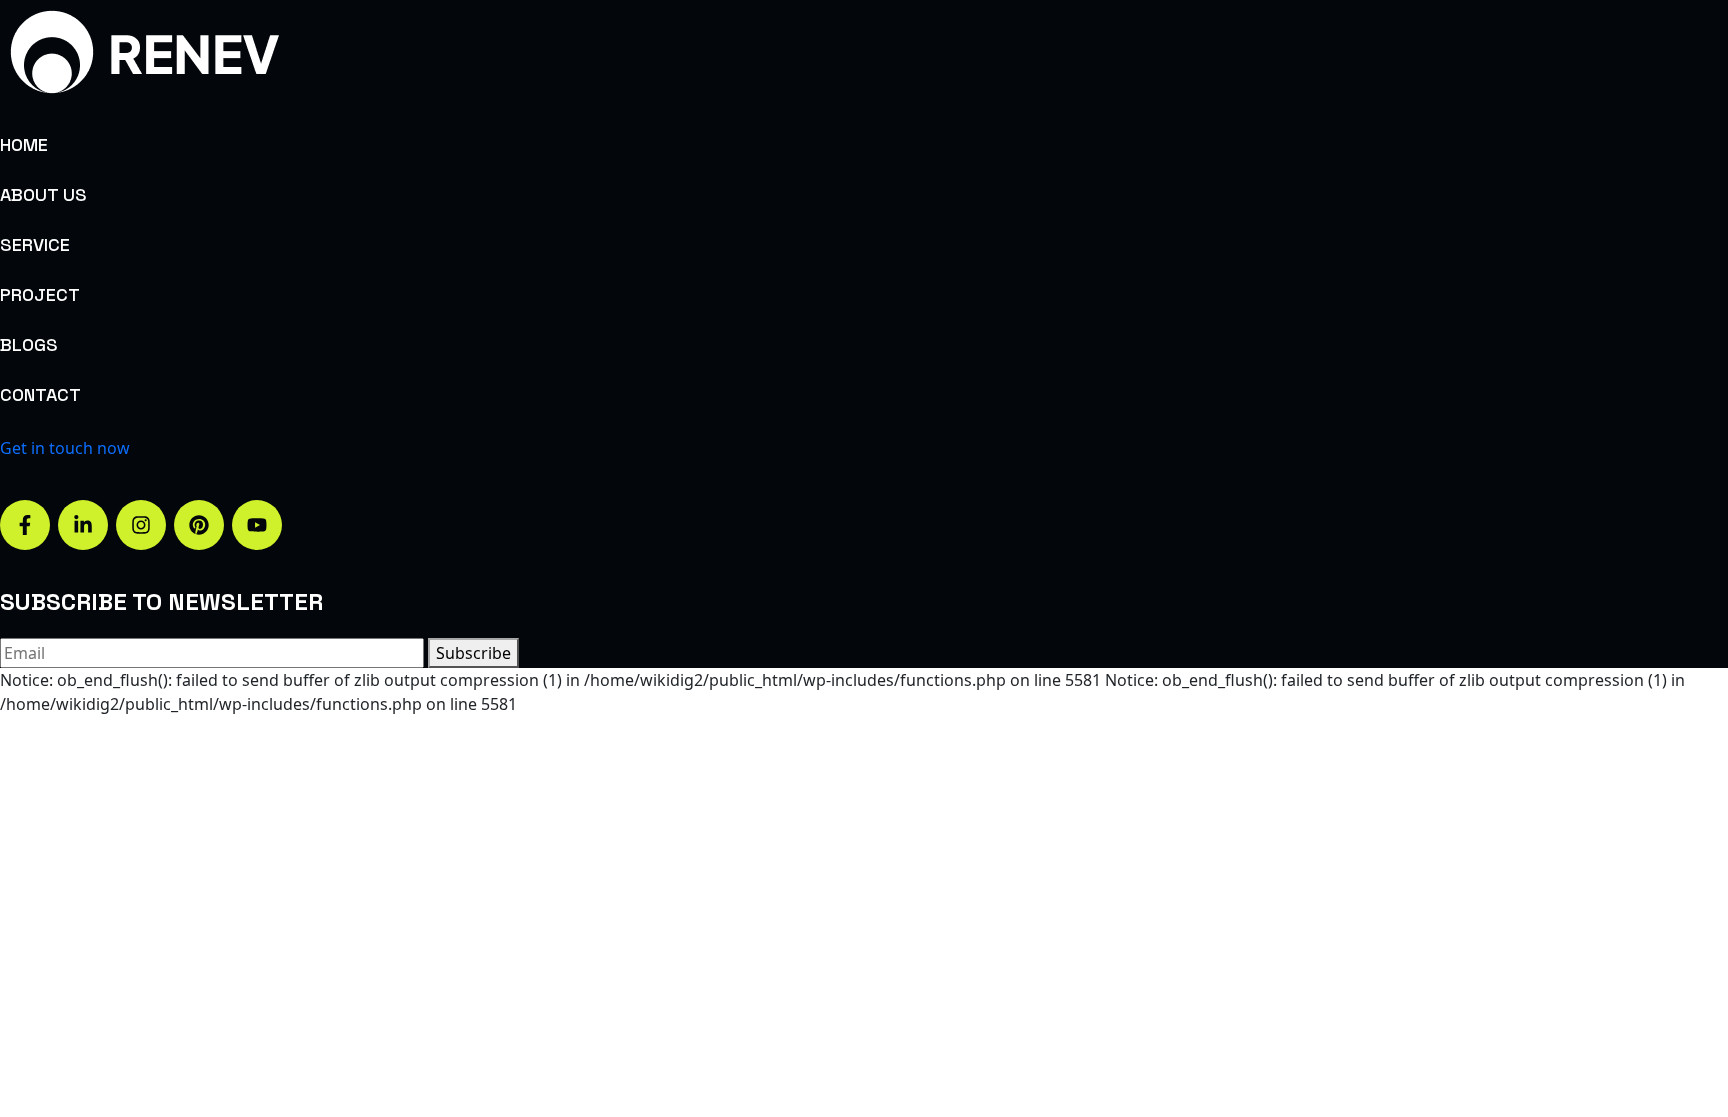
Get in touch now (65, 448)
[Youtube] (257, 525)
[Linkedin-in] (83, 525)
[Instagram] (141, 525)
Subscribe (473, 653)
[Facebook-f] (25, 525)
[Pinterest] (199, 525)
